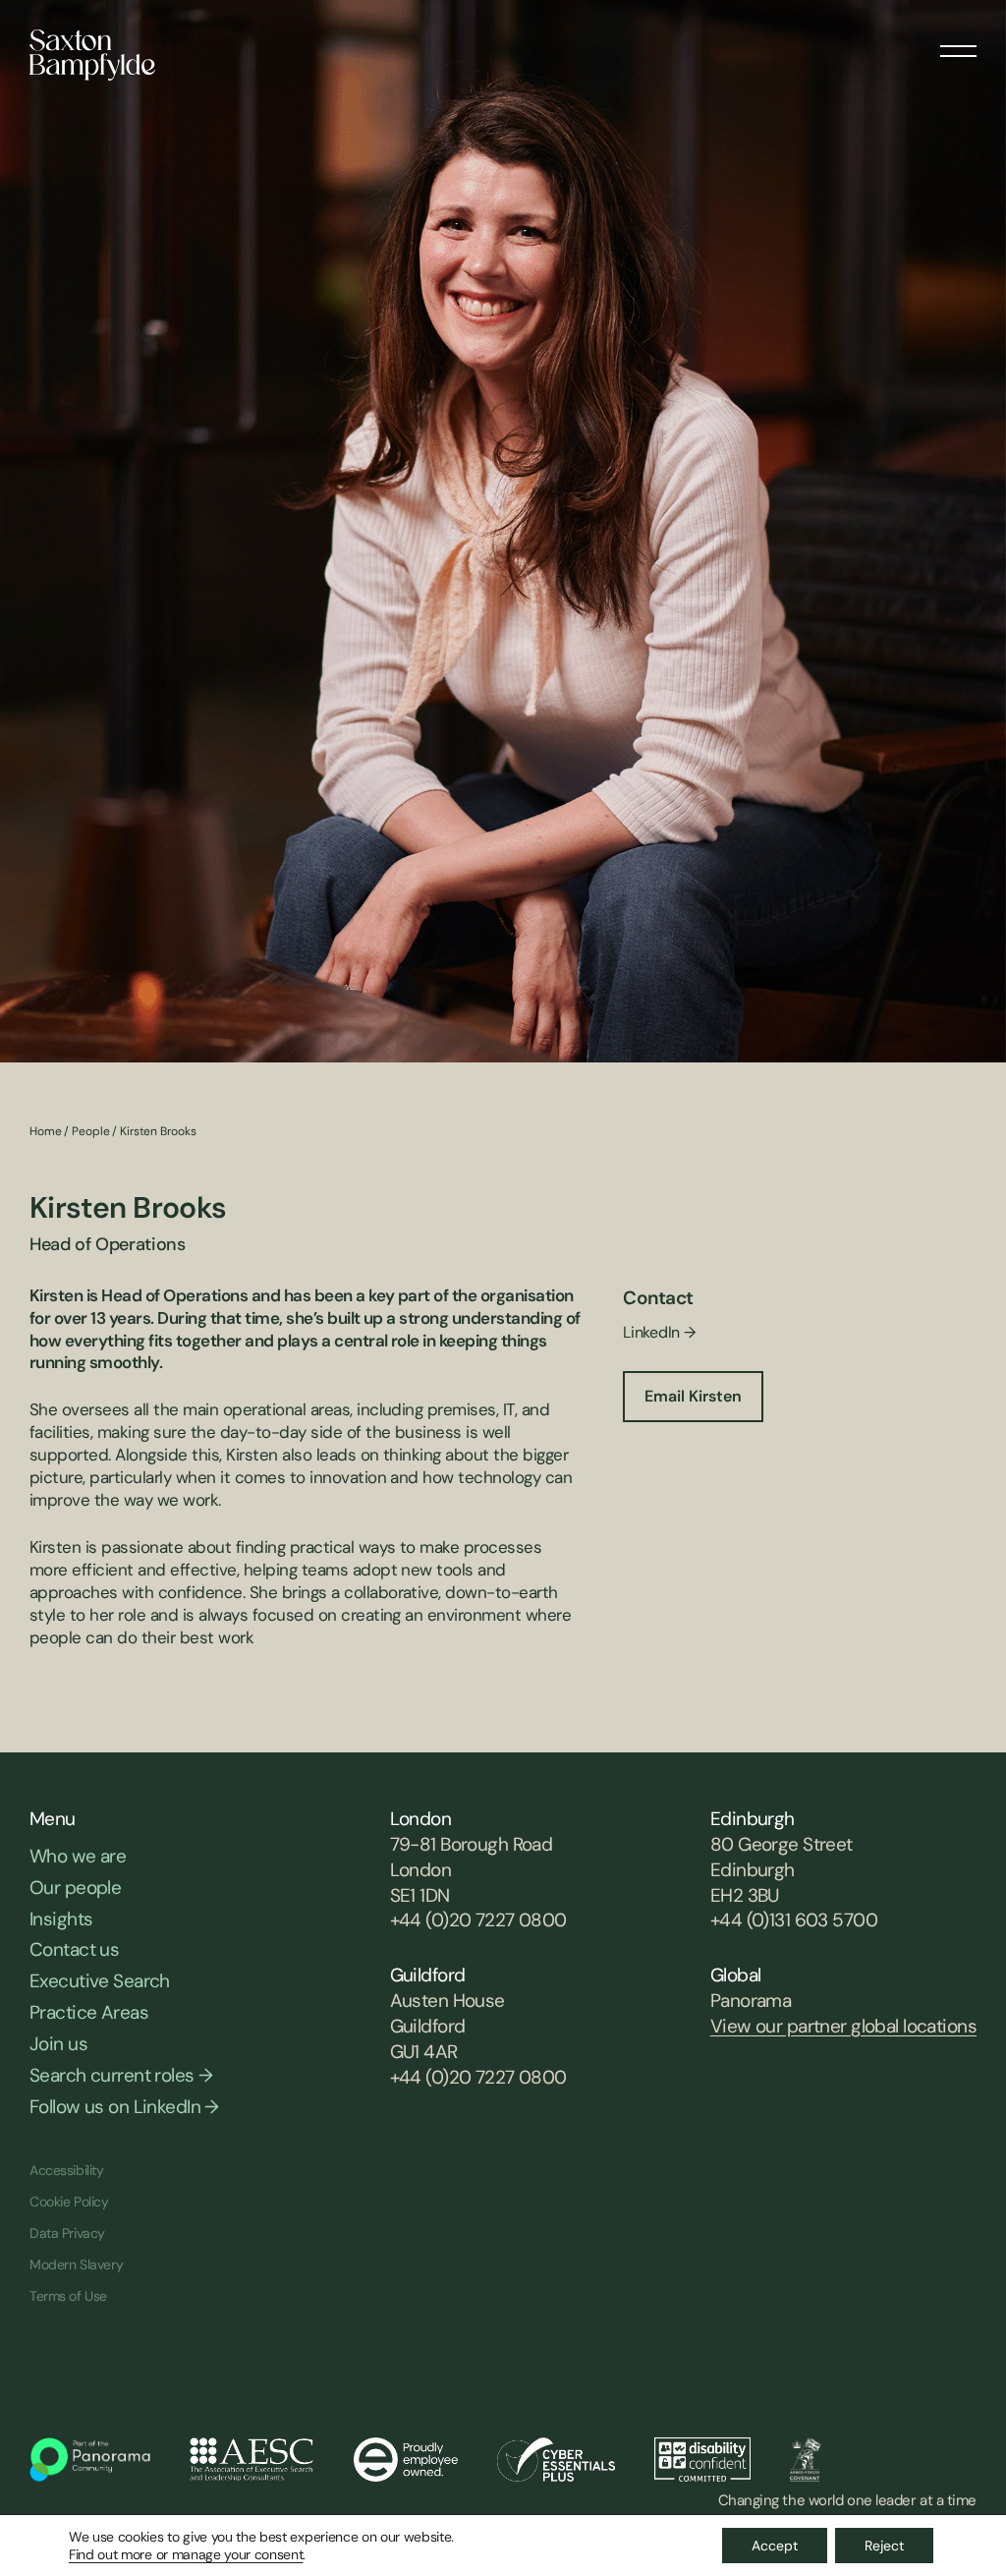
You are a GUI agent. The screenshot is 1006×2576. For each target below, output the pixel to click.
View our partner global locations (843, 2026)
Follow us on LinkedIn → (124, 2107)
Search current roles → (121, 2075)
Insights (61, 1919)
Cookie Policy (69, 2202)
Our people (75, 1888)
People (90, 1131)
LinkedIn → (659, 1332)
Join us (58, 2044)
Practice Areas (89, 2012)
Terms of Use (68, 2296)
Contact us (74, 1949)
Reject (884, 2546)
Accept (775, 2546)
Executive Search (100, 1981)
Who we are (78, 1856)
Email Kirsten (693, 1396)
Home (46, 1131)
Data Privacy (67, 2233)
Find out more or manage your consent (186, 2554)
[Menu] (958, 44)
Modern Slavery (76, 2264)
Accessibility (67, 2170)
